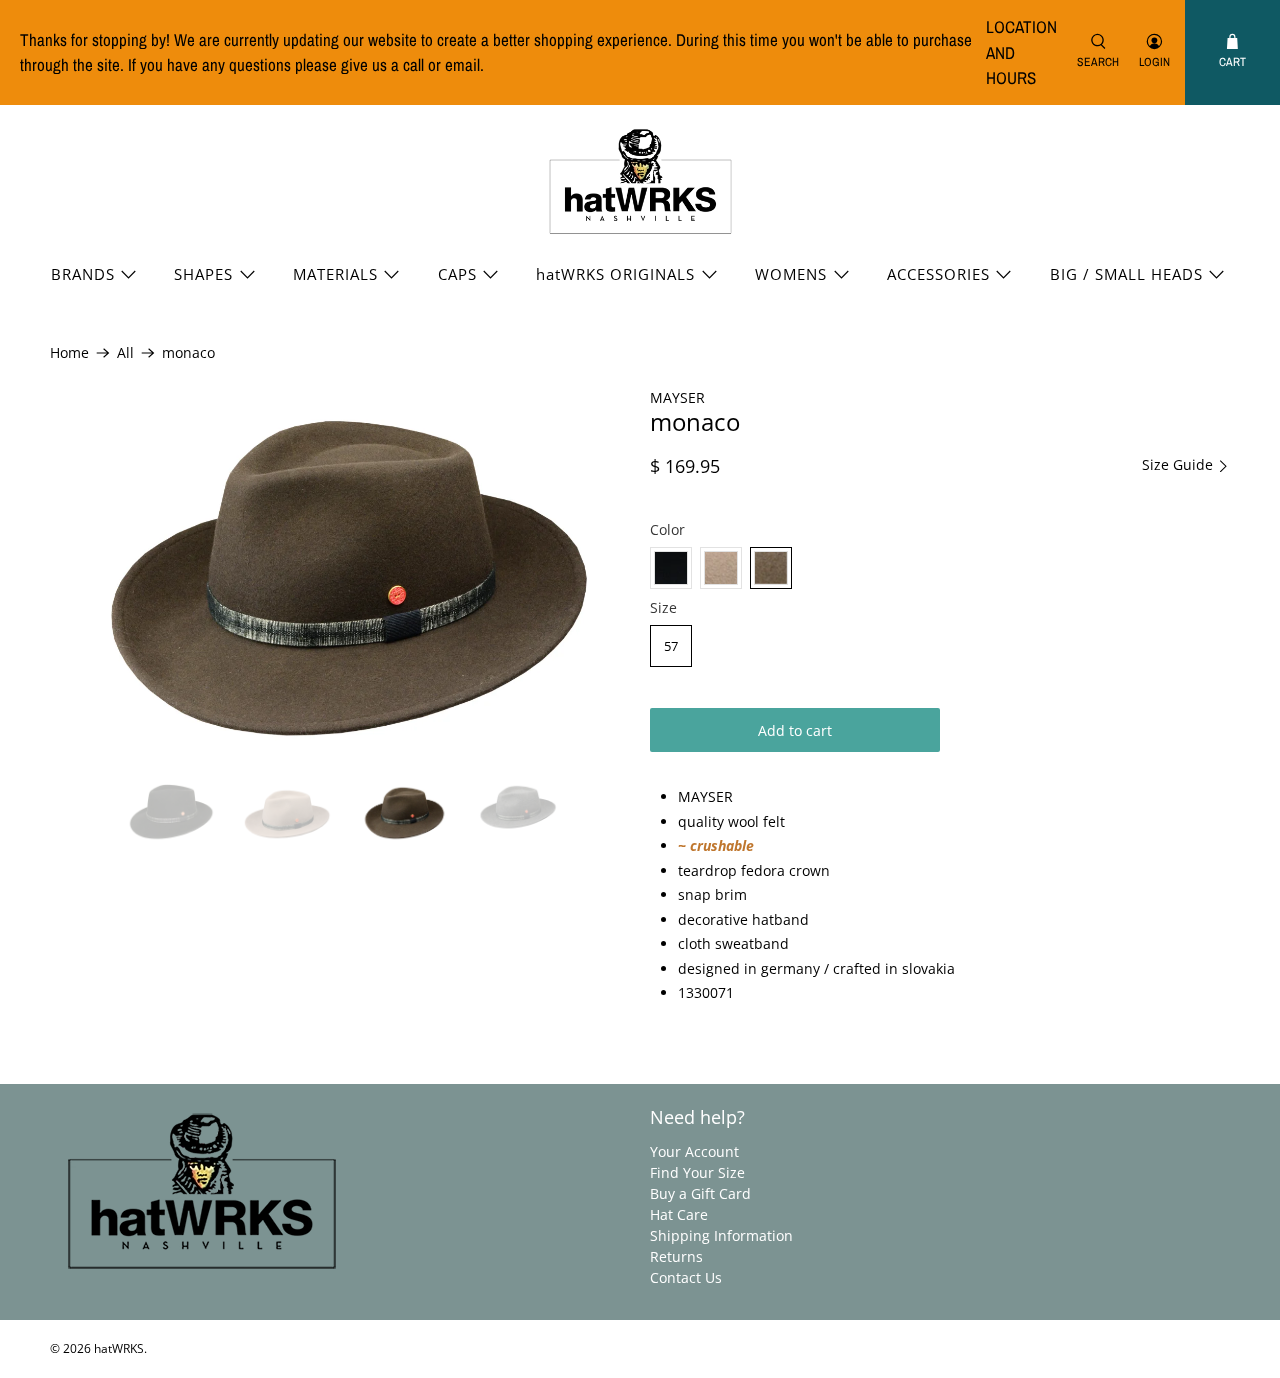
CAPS (457, 274)
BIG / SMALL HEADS (1126, 274)
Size (663, 607)
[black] (671, 568)
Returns (676, 1256)
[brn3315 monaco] (771, 568)
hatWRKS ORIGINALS (615, 274)
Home (69, 353)
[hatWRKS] (640, 182)
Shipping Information (721, 1235)
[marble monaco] (721, 568)
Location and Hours (1021, 52)
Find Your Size (697, 1172)
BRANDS (83, 274)
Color (667, 529)
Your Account (694, 1151)
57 (671, 646)
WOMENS (791, 274)
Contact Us (686, 1277)
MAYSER (677, 397)
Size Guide (1179, 465)
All (125, 353)
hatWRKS (119, 1348)
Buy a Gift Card (700, 1193)
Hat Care (679, 1214)
